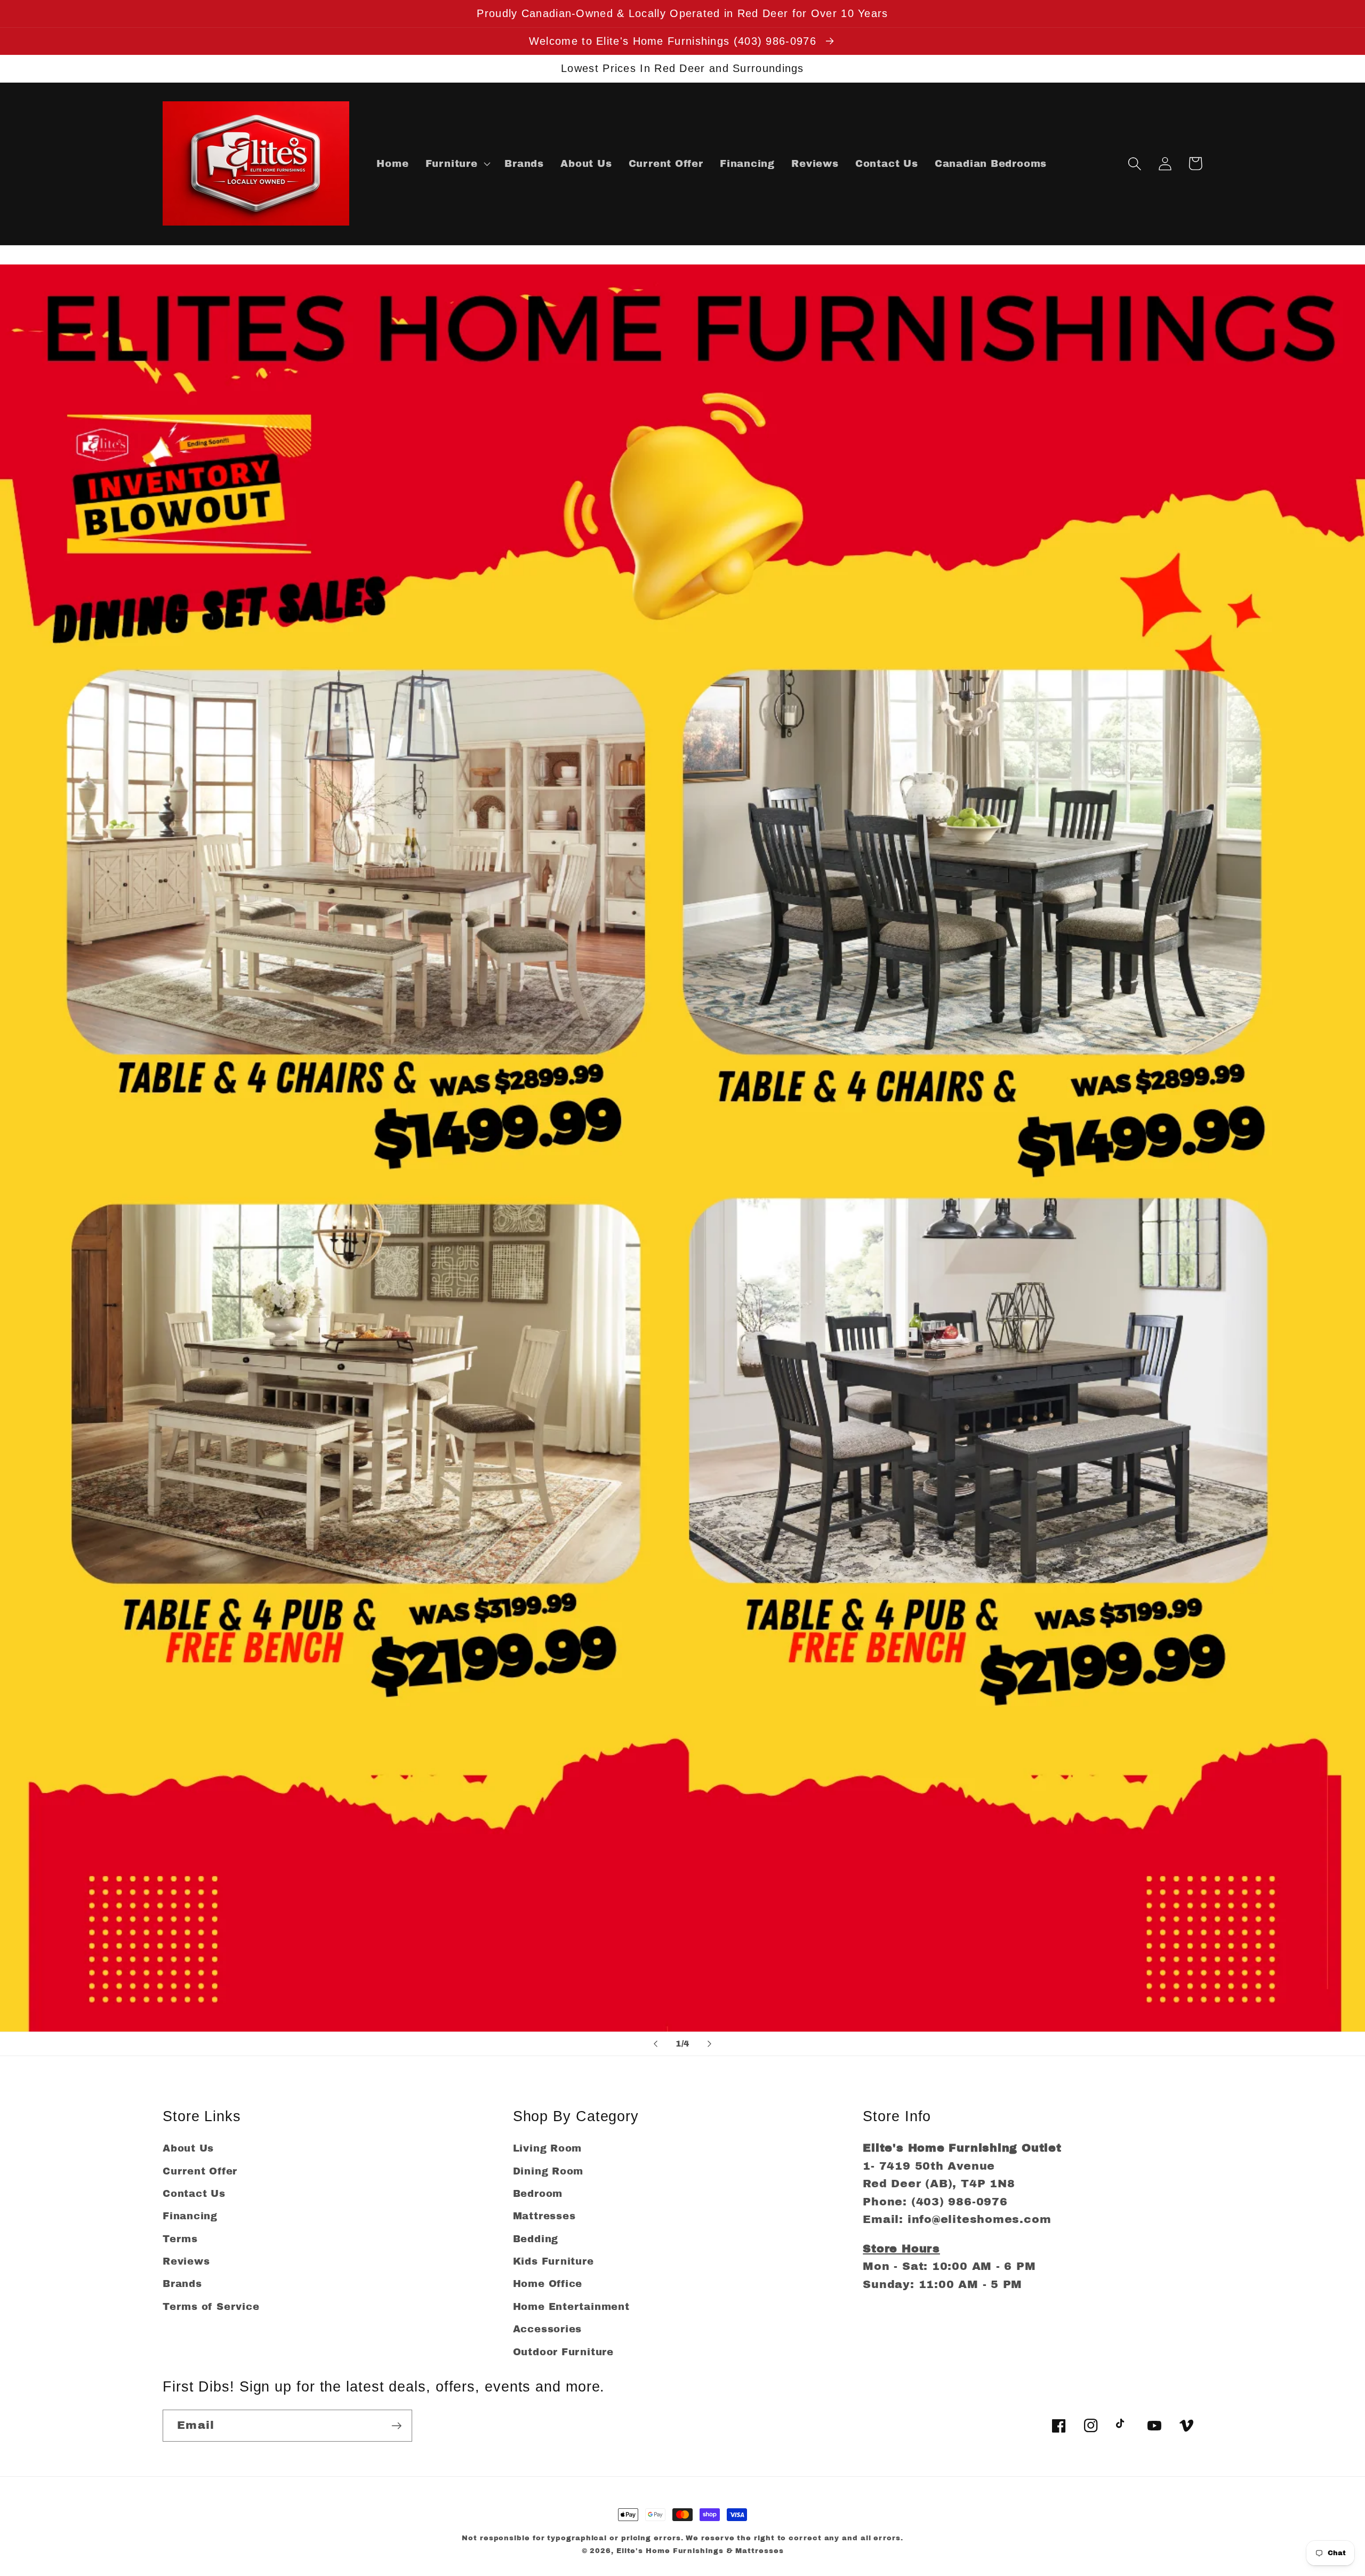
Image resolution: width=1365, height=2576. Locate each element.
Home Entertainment (571, 2307)
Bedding (536, 2239)
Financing (190, 2216)
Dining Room (548, 2171)
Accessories (548, 2329)
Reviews (186, 2261)
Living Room (548, 2148)
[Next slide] (710, 2044)
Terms (180, 2239)
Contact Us (194, 2194)
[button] (457, 164)
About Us (188, 2148)
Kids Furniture (553, 2261)
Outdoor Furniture (563, 2352)
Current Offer (200, 2171)
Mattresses (544, 2216)
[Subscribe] (396, 2426)
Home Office (548, 2284)
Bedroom (538, 2194)
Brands (182, 2284)
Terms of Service (211, 2307)
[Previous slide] (655, 2044)
